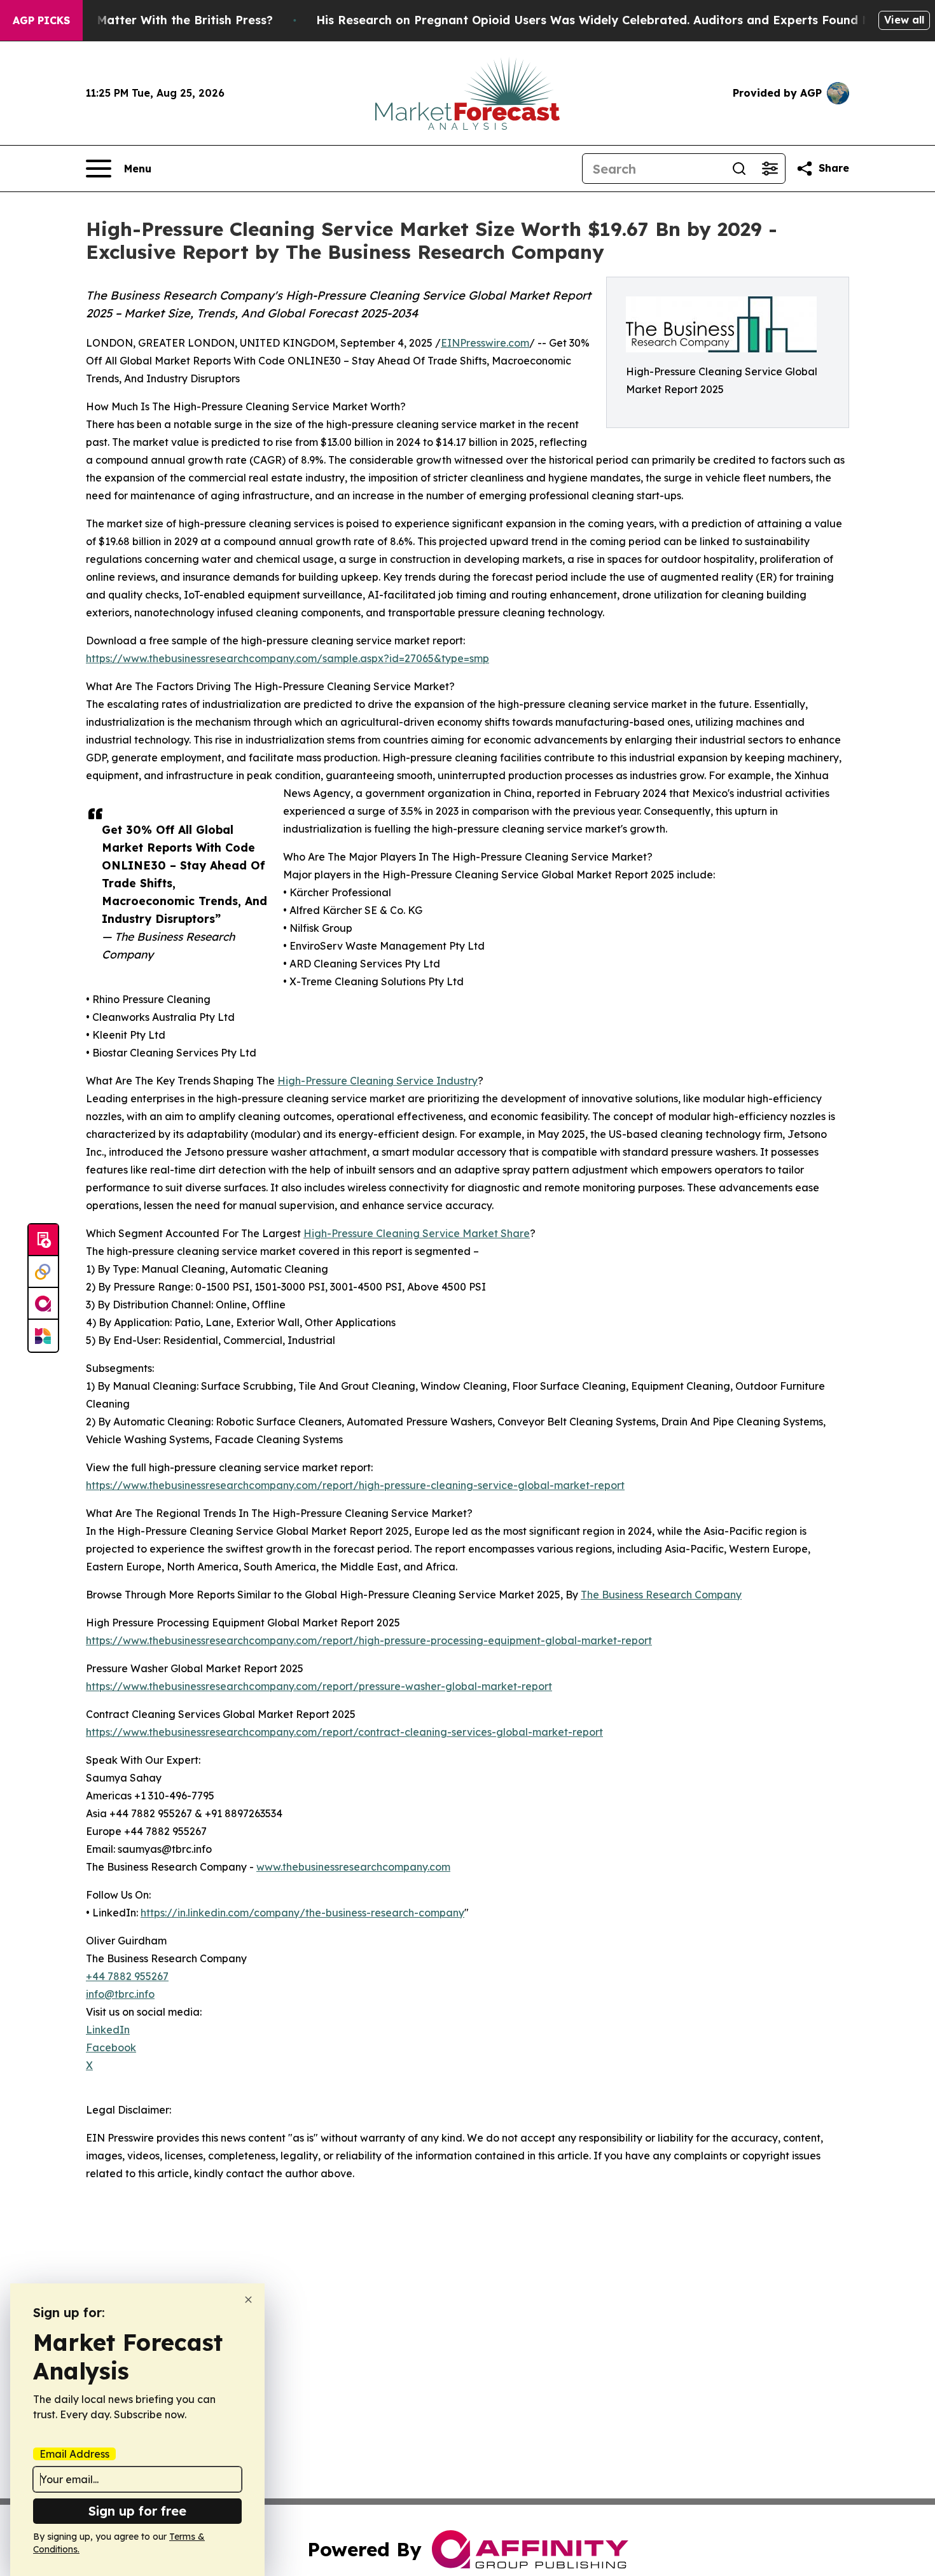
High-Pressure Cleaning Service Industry (377, 1081)
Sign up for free (137, 2511)
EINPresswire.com (485, 343)
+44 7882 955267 (127, 1976)
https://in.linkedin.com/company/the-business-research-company (302, 1913)
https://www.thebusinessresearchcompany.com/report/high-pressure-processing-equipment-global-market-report (369, 1640)
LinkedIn (108, 2030)
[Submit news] (43, 1240)
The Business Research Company (661, 1595)
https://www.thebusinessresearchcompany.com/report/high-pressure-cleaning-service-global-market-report (355, 1485)
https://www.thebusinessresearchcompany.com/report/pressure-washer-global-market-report (319, 1686)
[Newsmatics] (43, 1336)
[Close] (248, 2300)
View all (904, 20)
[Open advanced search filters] (770, 169)
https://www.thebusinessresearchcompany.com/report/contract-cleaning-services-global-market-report (344, 1732)
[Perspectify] (43, 1272)
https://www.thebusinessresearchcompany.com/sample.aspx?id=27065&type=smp (287, 658)
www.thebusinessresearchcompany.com (353, 1867)
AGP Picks (41, 20)
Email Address (74, 2454)
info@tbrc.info (120, 1994)
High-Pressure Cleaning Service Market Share (417, 1233)
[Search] (739, 169)
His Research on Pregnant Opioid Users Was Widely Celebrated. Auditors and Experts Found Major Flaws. (626, 20)
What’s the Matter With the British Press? (151, 20)
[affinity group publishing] (43, 1304)
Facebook (111, 2047)
